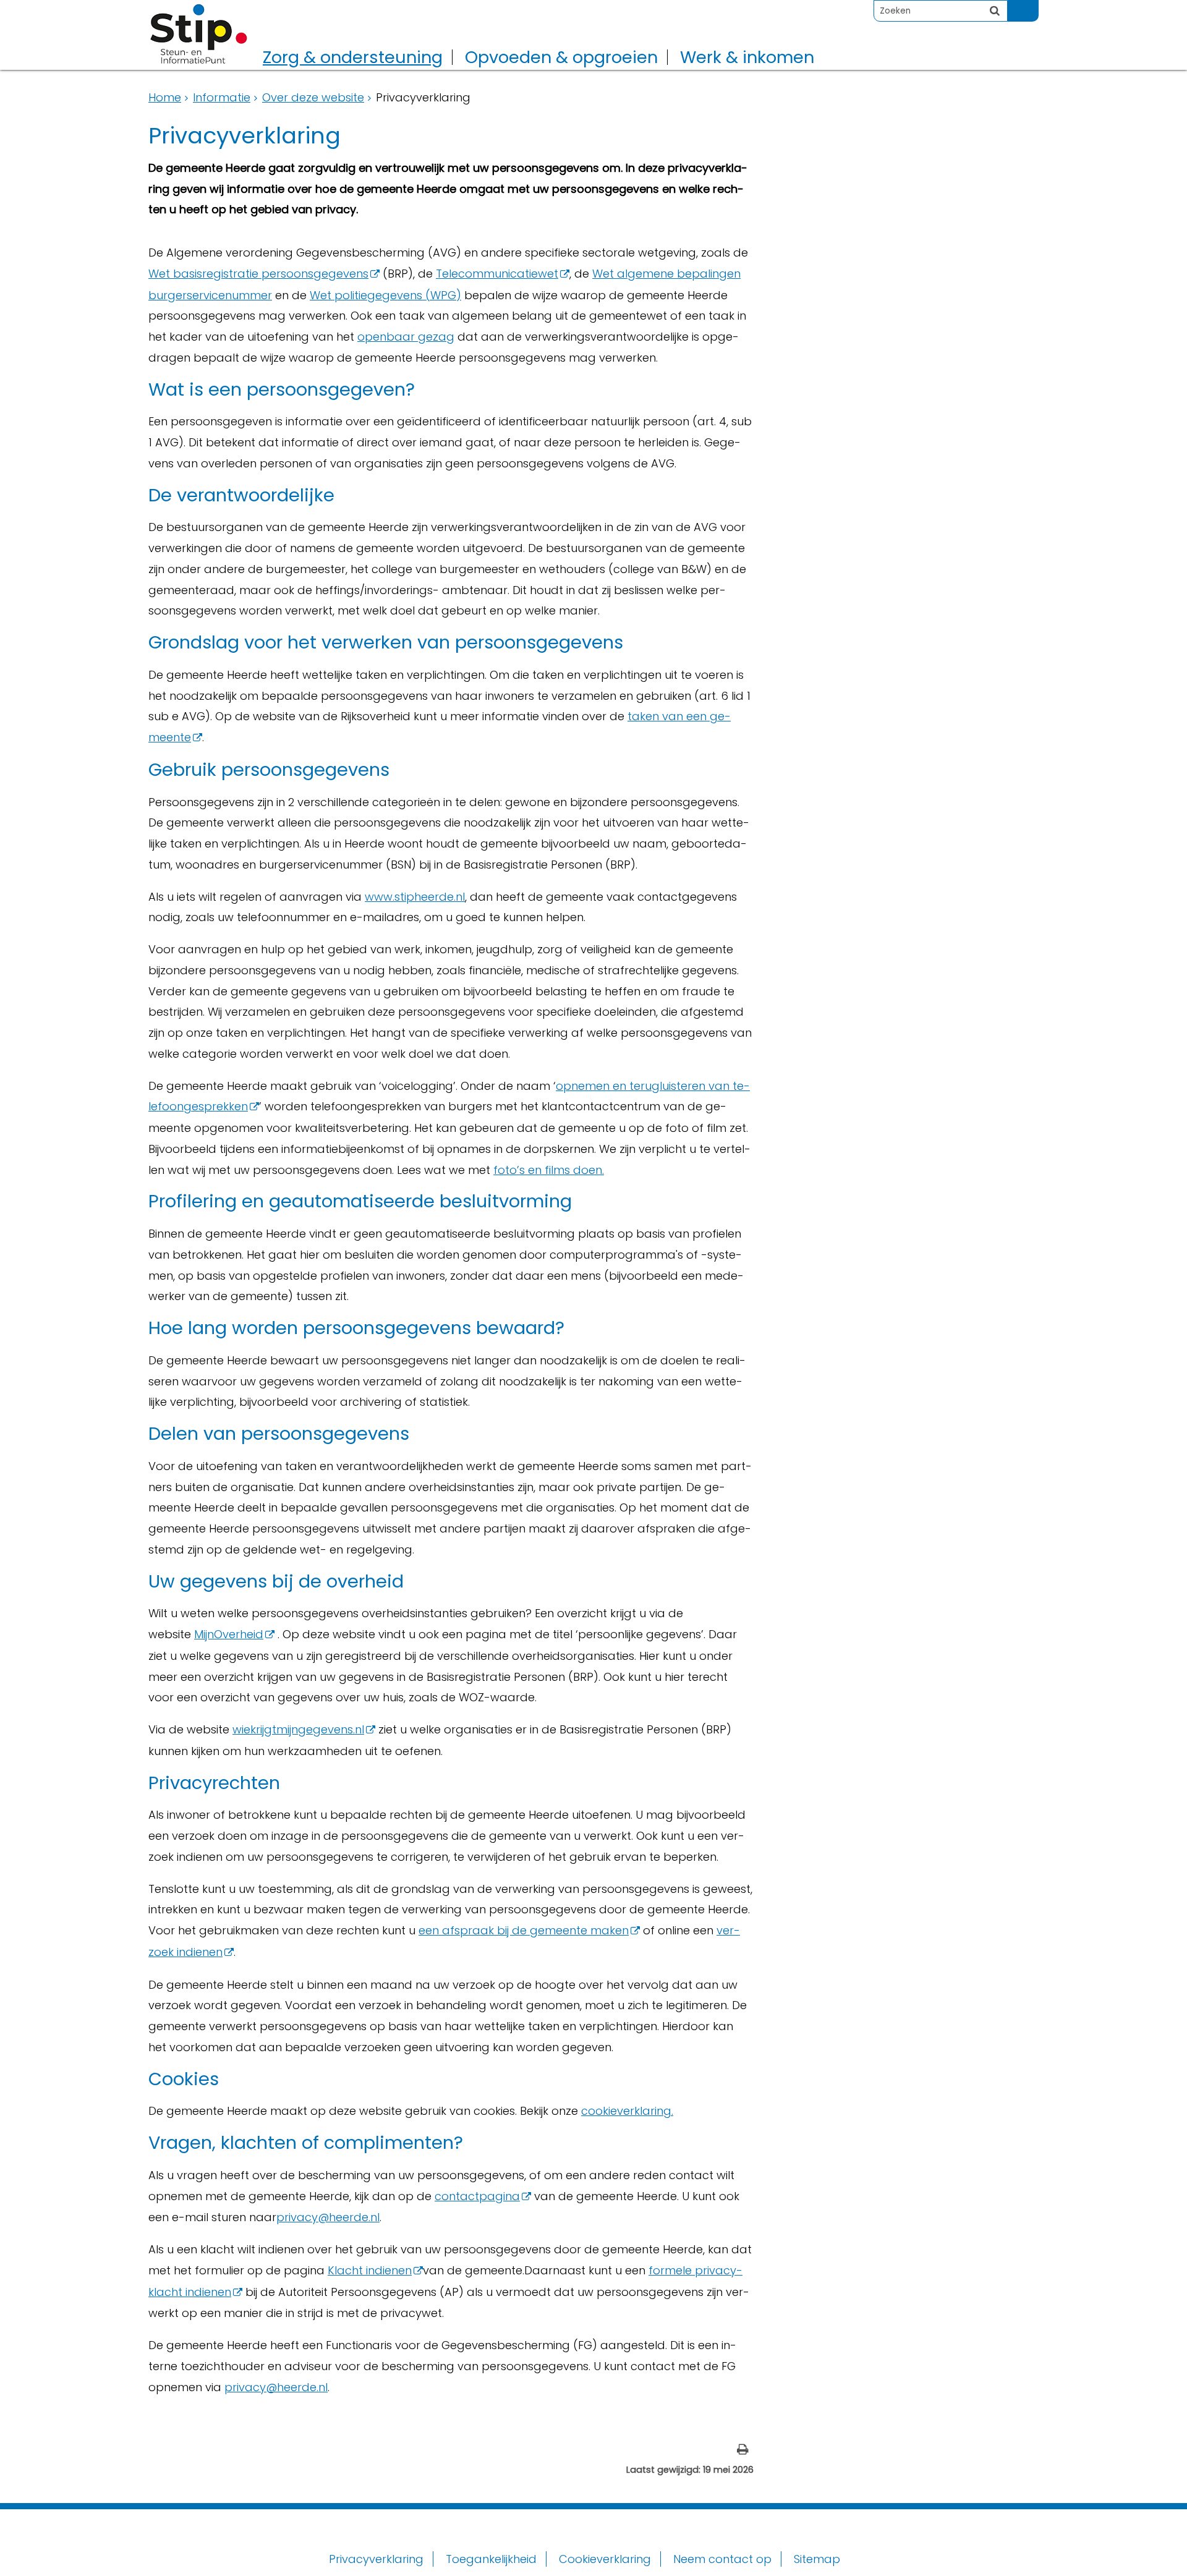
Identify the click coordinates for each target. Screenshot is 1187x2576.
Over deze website (313, 97)
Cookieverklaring (605, 2559)
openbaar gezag (406, 337)
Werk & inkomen (747, 57)
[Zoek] (995, 11)
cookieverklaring (626, 2111)
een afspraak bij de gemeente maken (524, 1930)
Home (165, 97)
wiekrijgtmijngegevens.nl (298, 1729)
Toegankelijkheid (491, 2559)
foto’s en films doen (548, 1170)
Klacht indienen (370, 2270)
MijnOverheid (229, 1634)
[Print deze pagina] (743, 2451)
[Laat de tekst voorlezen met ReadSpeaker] (1031, 5)
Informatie (222, 97)
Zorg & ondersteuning (353, 57)
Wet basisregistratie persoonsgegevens (258, 274)
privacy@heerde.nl (328, 2217)
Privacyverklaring (376, 2559)
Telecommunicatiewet (497, 274)
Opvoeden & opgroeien (561, 57)
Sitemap (817, 2559)
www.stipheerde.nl (415, 897)
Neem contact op (722, 2559)
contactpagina (477, 2196)
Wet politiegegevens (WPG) (385, 295)
